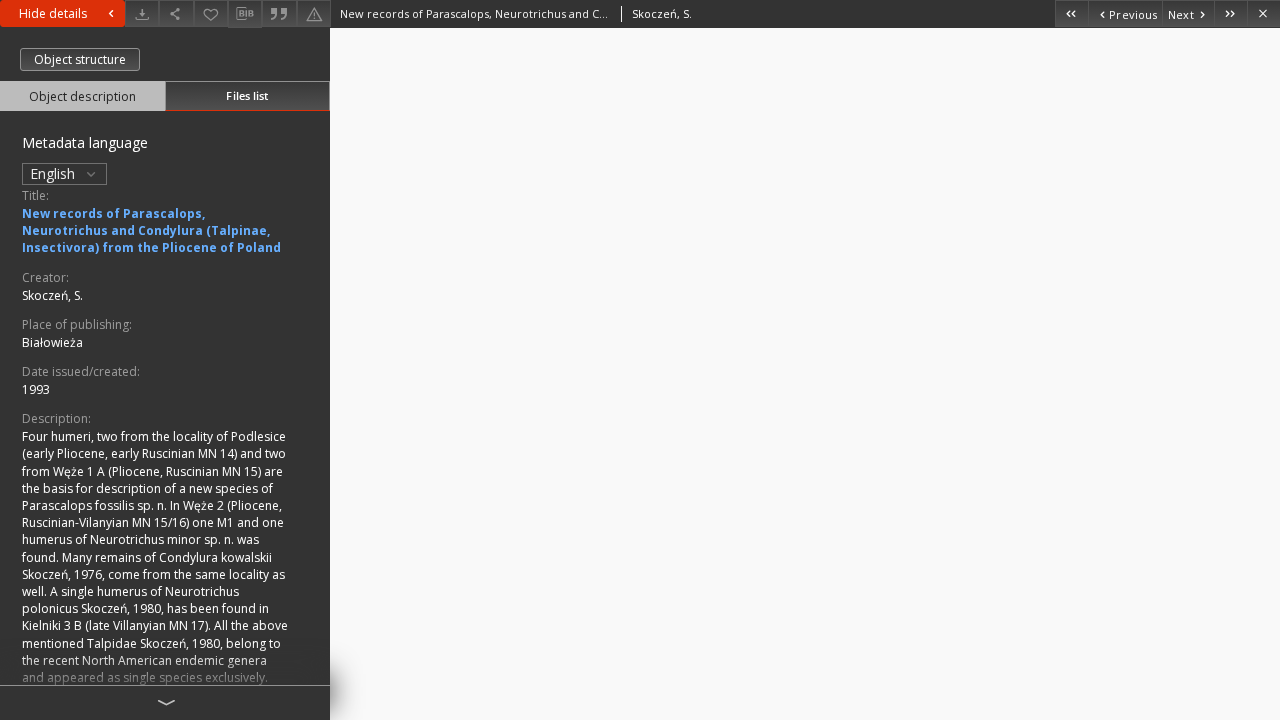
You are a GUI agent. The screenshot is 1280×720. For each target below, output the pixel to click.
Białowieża (52, 342)
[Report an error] (314, 13)
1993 (36, 389)
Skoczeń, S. (52, 295)
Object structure (80, 59)
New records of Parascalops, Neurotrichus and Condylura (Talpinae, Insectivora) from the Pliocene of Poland (151, 230)
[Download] (142, 13)
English (54, 173)
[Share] (176, 13)
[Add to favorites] (211, 13)
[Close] (1263, 13)
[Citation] (279, 13)
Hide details (53, 13)
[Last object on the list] (1230, 13)
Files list (247, 95)
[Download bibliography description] (245, 14)
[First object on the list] (1071, 13)
